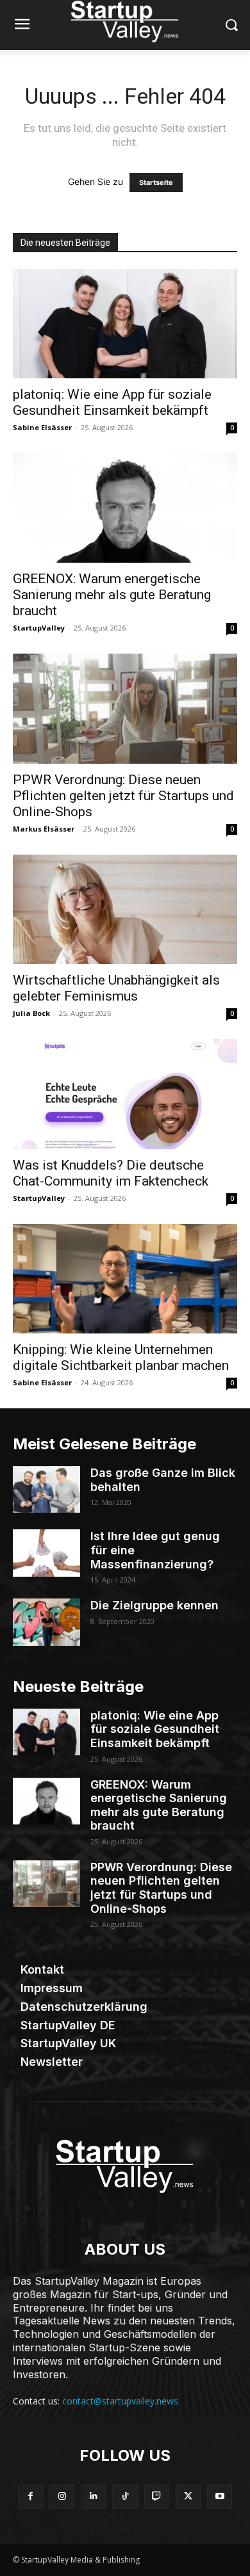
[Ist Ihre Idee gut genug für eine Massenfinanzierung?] (46, 1553)
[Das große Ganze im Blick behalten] (46, 1490)
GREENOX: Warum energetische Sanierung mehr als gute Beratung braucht (112, 595)
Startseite (156, 182)
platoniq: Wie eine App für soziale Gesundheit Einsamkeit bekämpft (112, 402)
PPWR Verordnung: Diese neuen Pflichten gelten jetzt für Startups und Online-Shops (123, 796)
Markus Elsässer (44, 829)
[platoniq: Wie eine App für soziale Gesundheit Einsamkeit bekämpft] (125, 324)
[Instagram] (62, 2496)
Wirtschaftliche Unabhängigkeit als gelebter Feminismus (116, 988)
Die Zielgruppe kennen (154, 1605)
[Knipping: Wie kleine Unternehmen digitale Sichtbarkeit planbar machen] (125, 1279)
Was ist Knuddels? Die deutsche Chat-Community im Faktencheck (111, 1173)
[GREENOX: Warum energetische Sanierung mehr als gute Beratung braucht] (125, 508)
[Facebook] (30, 2496)
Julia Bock (31, 1013)
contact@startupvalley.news (120, 2401)
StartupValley (39, 628)
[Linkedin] (93, 2496)
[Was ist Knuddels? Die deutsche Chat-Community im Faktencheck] (125, 1094)
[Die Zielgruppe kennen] (46, 1622)
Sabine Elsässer (42, 427)
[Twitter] (188, 2496)
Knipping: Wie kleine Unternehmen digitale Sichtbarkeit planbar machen (121, 1357)
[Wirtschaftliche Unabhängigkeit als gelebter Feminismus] (125, 909)
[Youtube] (220, 2496)
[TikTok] (125, 2496)
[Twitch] (157, 2496)
